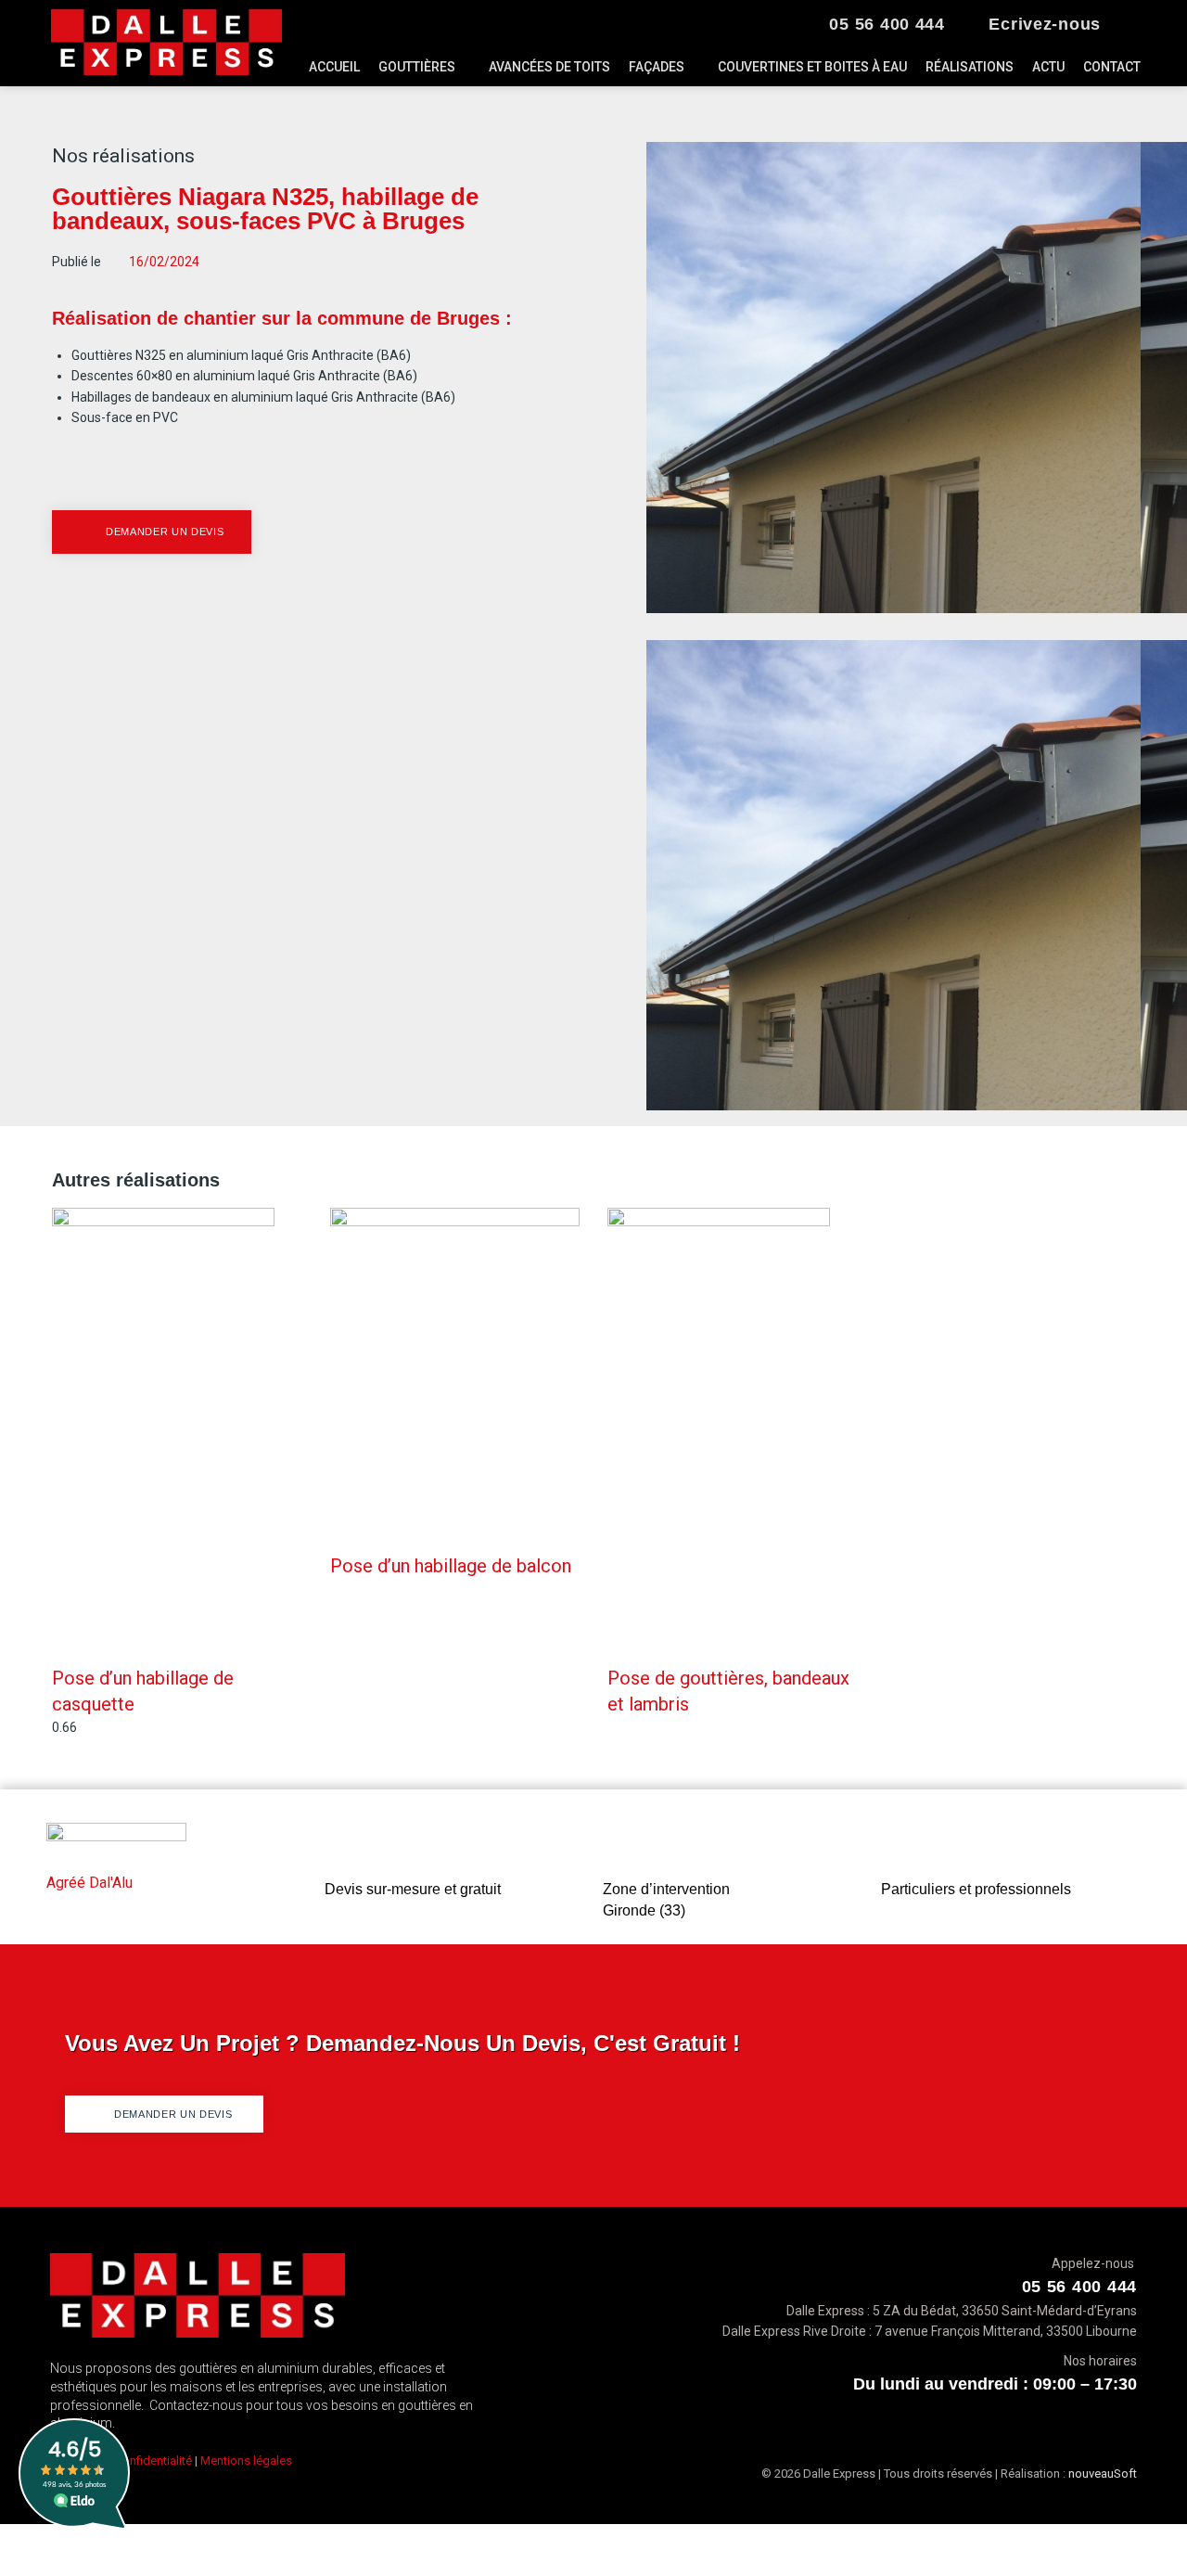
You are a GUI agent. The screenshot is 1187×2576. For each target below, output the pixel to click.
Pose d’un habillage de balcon (451, 1566)
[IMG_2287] (893, 609)
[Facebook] (1133, 26)
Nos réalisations (123, 156)
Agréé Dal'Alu (89, 1883)
